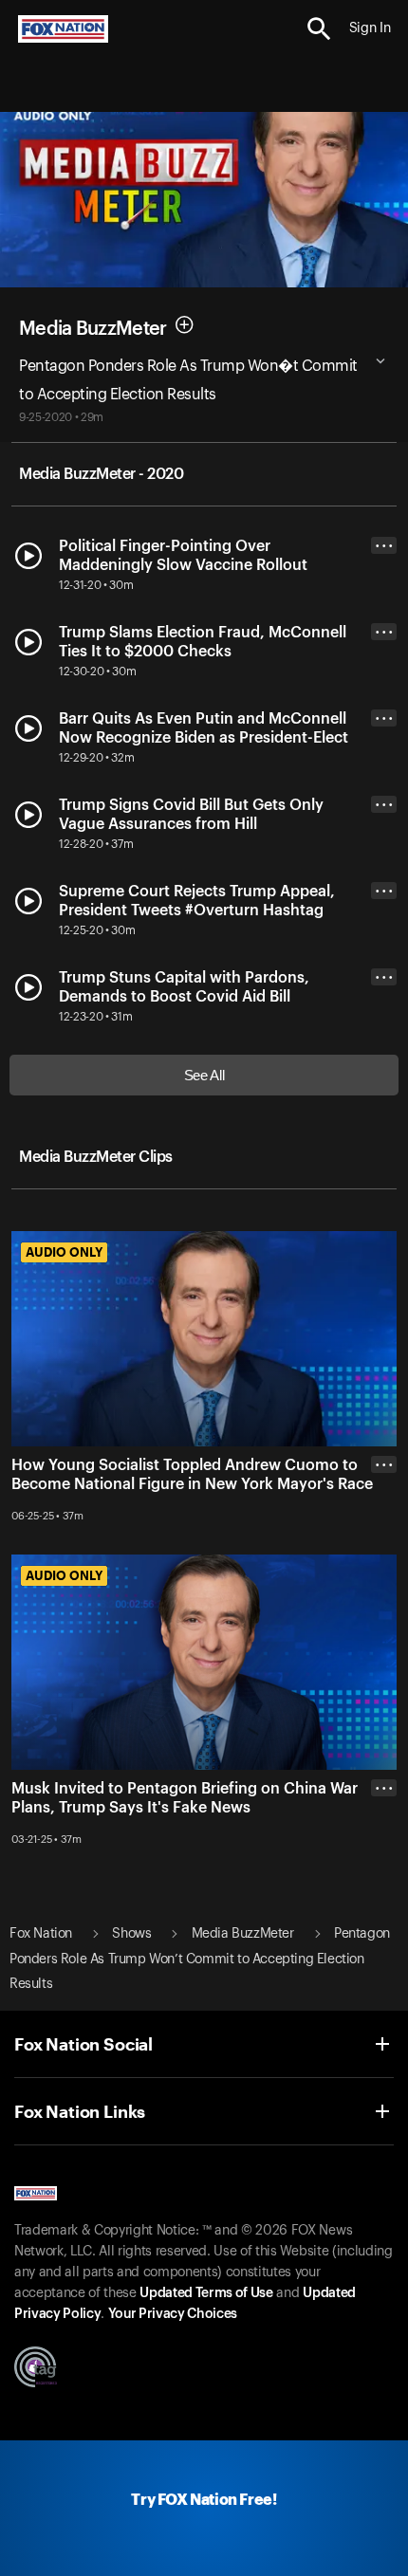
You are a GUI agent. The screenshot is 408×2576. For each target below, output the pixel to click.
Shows (131, 1934)
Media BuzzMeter (93, 328)
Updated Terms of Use (206, 2293)
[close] (384, 1540)
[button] (319, 29)
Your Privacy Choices (173, 2314)
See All (204, 1075)
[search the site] (319, 29)
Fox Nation (41, 1934)
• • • (384, 546)
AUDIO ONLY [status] (64, 1252)
